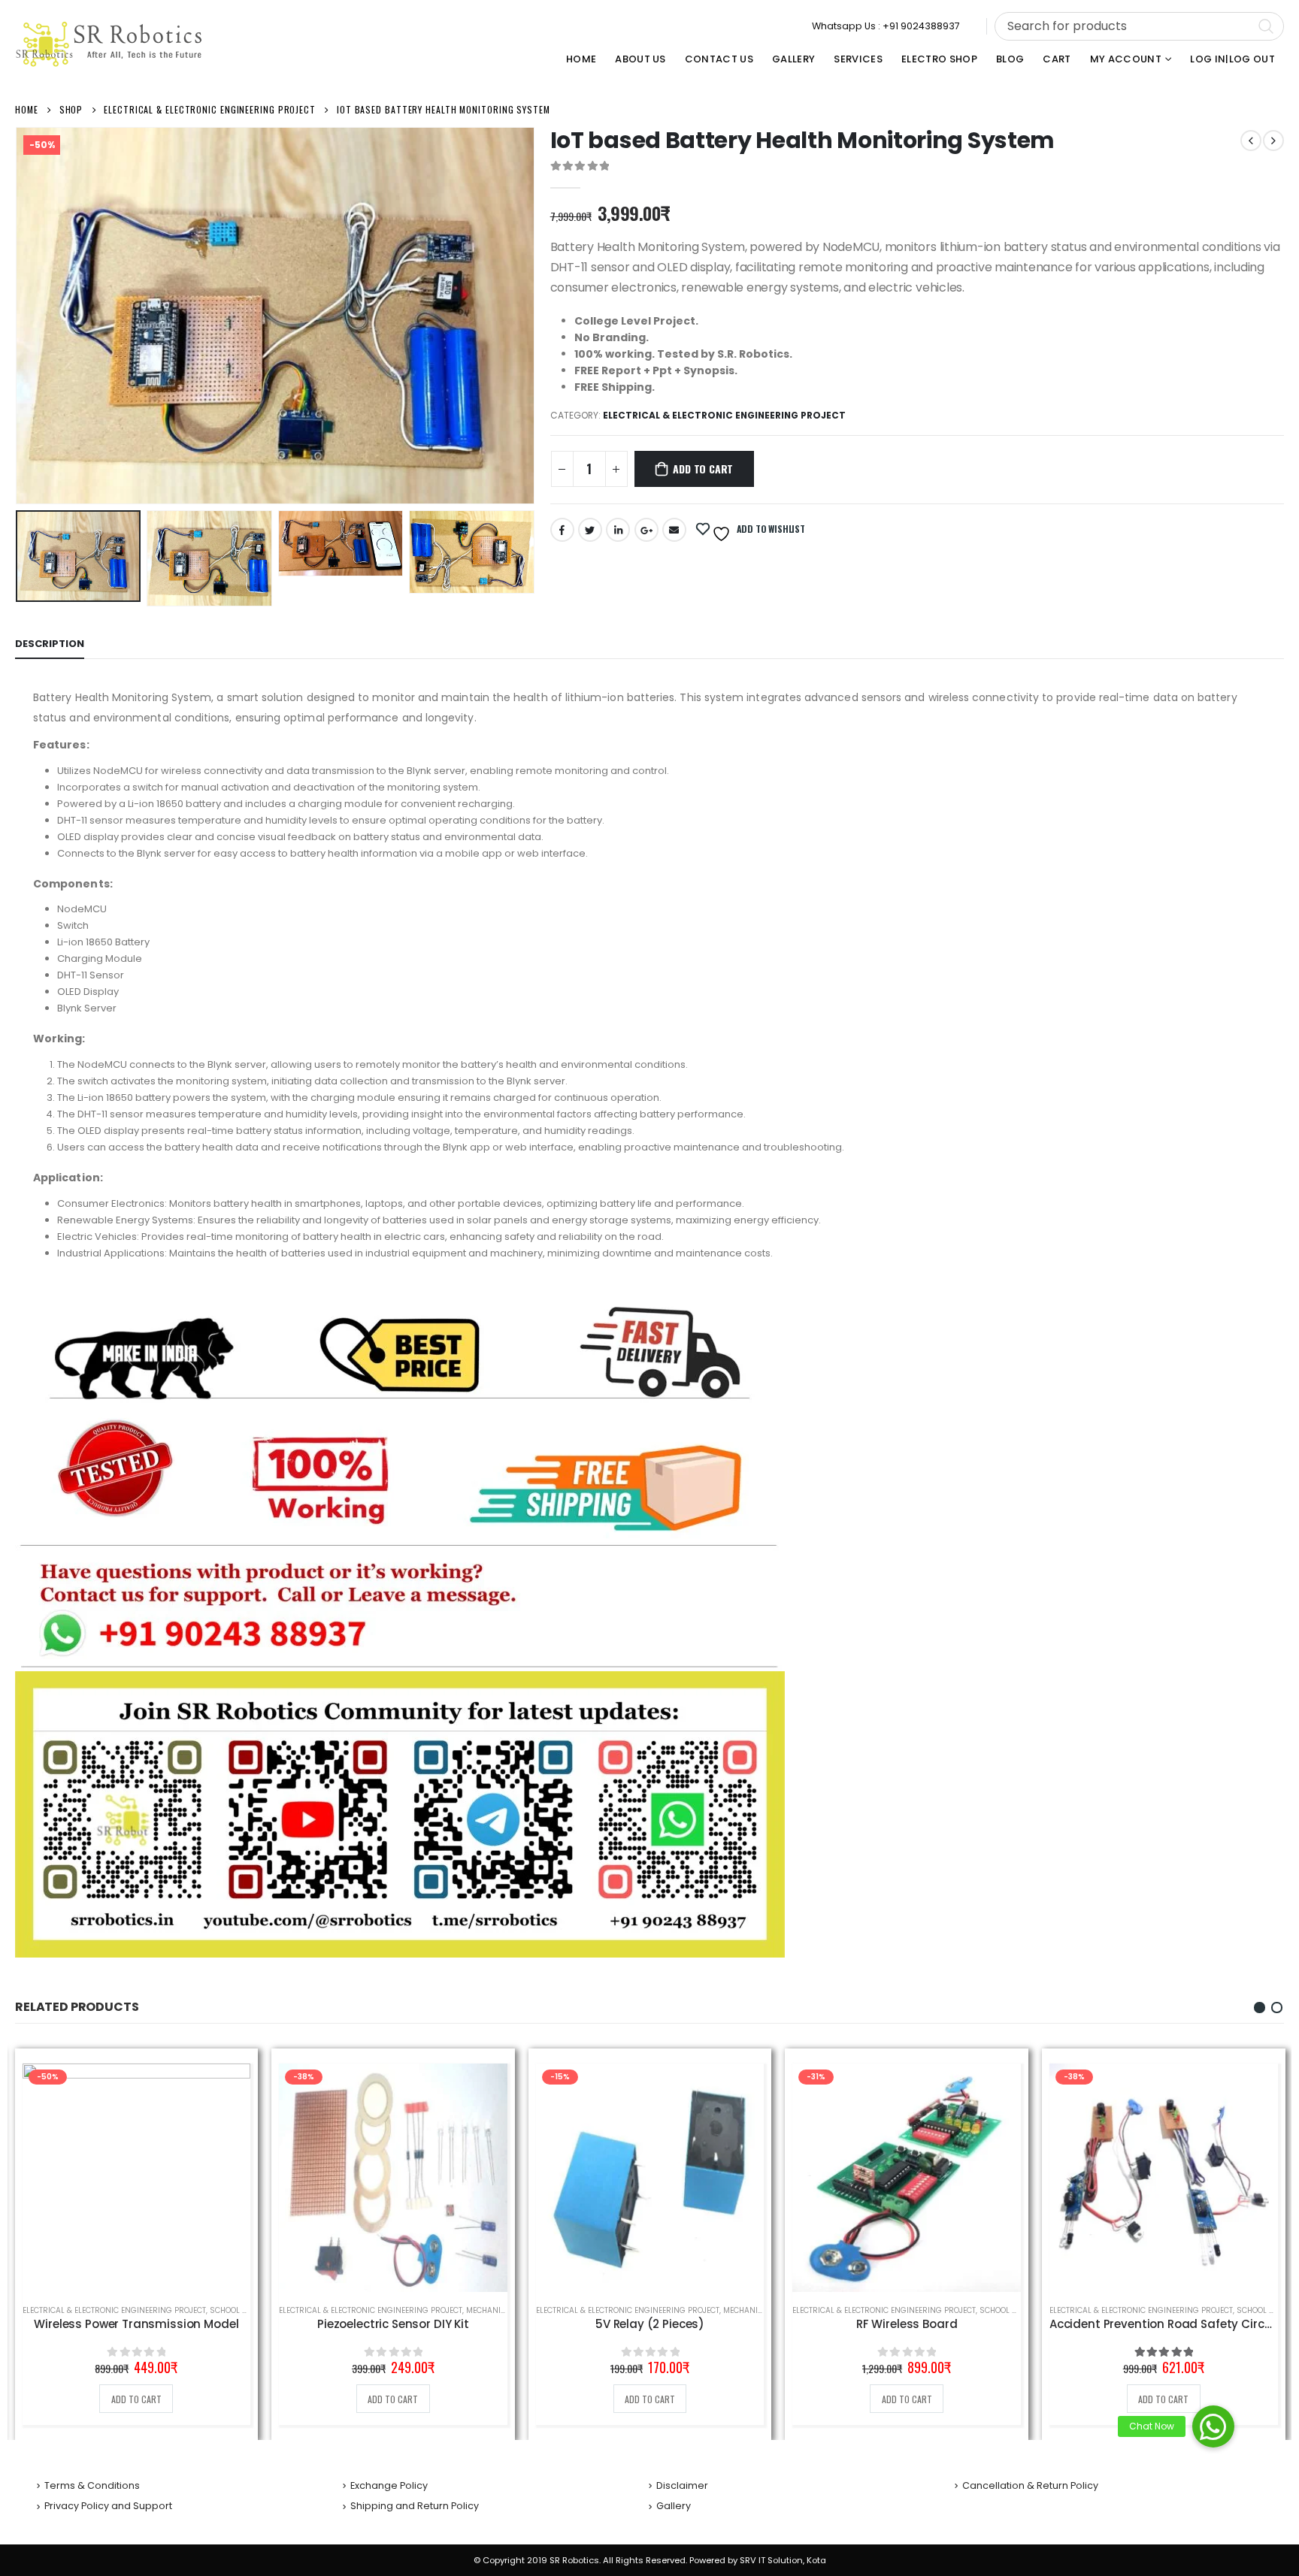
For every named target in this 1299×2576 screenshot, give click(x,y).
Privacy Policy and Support (108, 2506)
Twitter (590, 530)
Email (674, 530)
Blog (1010, 59)
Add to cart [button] (136, 2399)
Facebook (562, 530)
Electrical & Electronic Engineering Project (724, 415)
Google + (646, 530)
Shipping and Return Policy (415, 2506)
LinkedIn (618, 530)
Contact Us (719, 59)
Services (858, 59)
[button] (1260, 2008)
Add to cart (703, 469)
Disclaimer (682, 2485)
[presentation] (19, 316)
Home (581, 59)
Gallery (793, 59)
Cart (1057, 59)
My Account (1126, 59)
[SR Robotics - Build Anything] (109, 44)
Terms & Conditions (92, 2485)
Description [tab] (50, 644)
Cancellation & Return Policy (1030, 2485)
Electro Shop (939, 59)
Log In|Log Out (1232, 59)
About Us (640, 59)
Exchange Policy (389, 2485)
